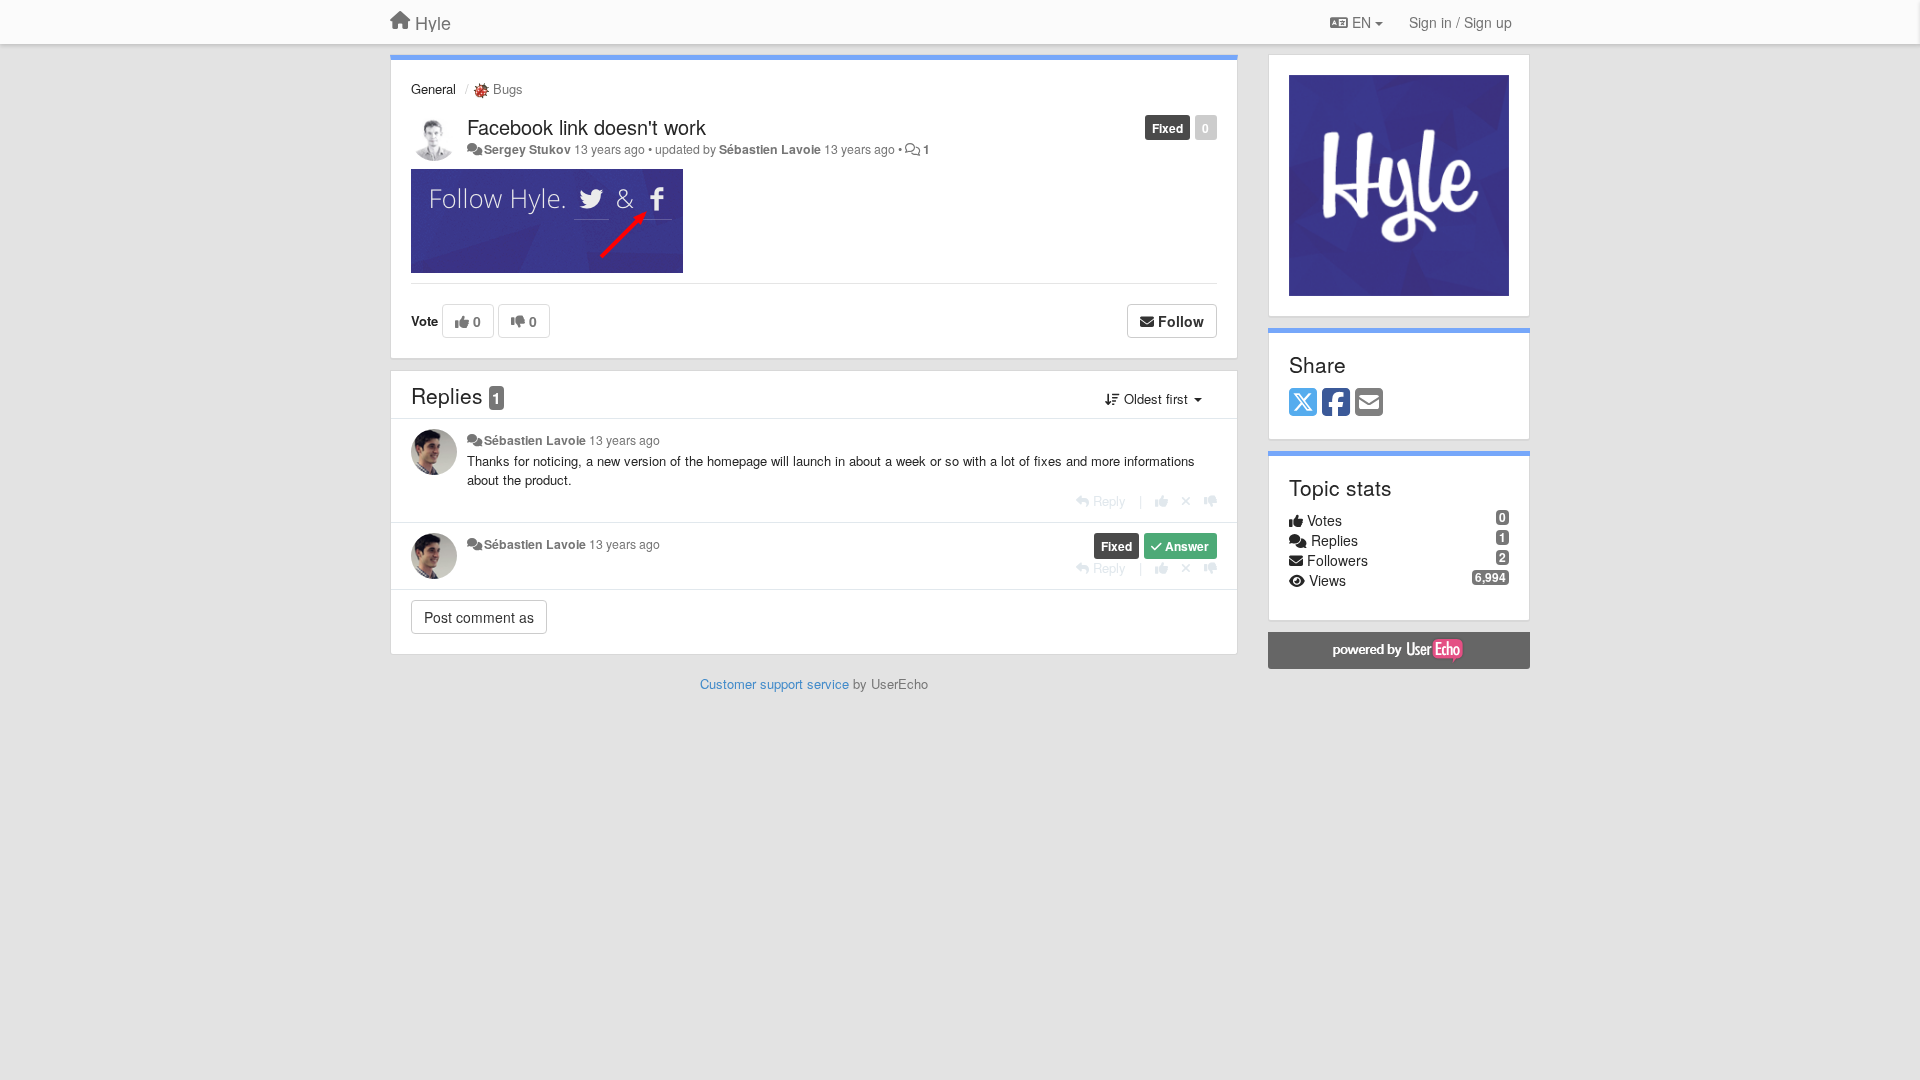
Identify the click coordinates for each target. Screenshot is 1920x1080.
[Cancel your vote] (1186, 500)
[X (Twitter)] (1303, 403)
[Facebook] (1336, 403)
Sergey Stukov (527, 149)
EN (1361, 22)
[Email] (1369, 403)
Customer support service (774, 683)
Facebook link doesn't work (586, 126)
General (433, 88)
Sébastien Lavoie (770, 149)
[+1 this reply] (1161, 500)
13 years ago (624, 440)
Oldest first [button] (1156, 398)
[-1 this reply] (1210, 500)
